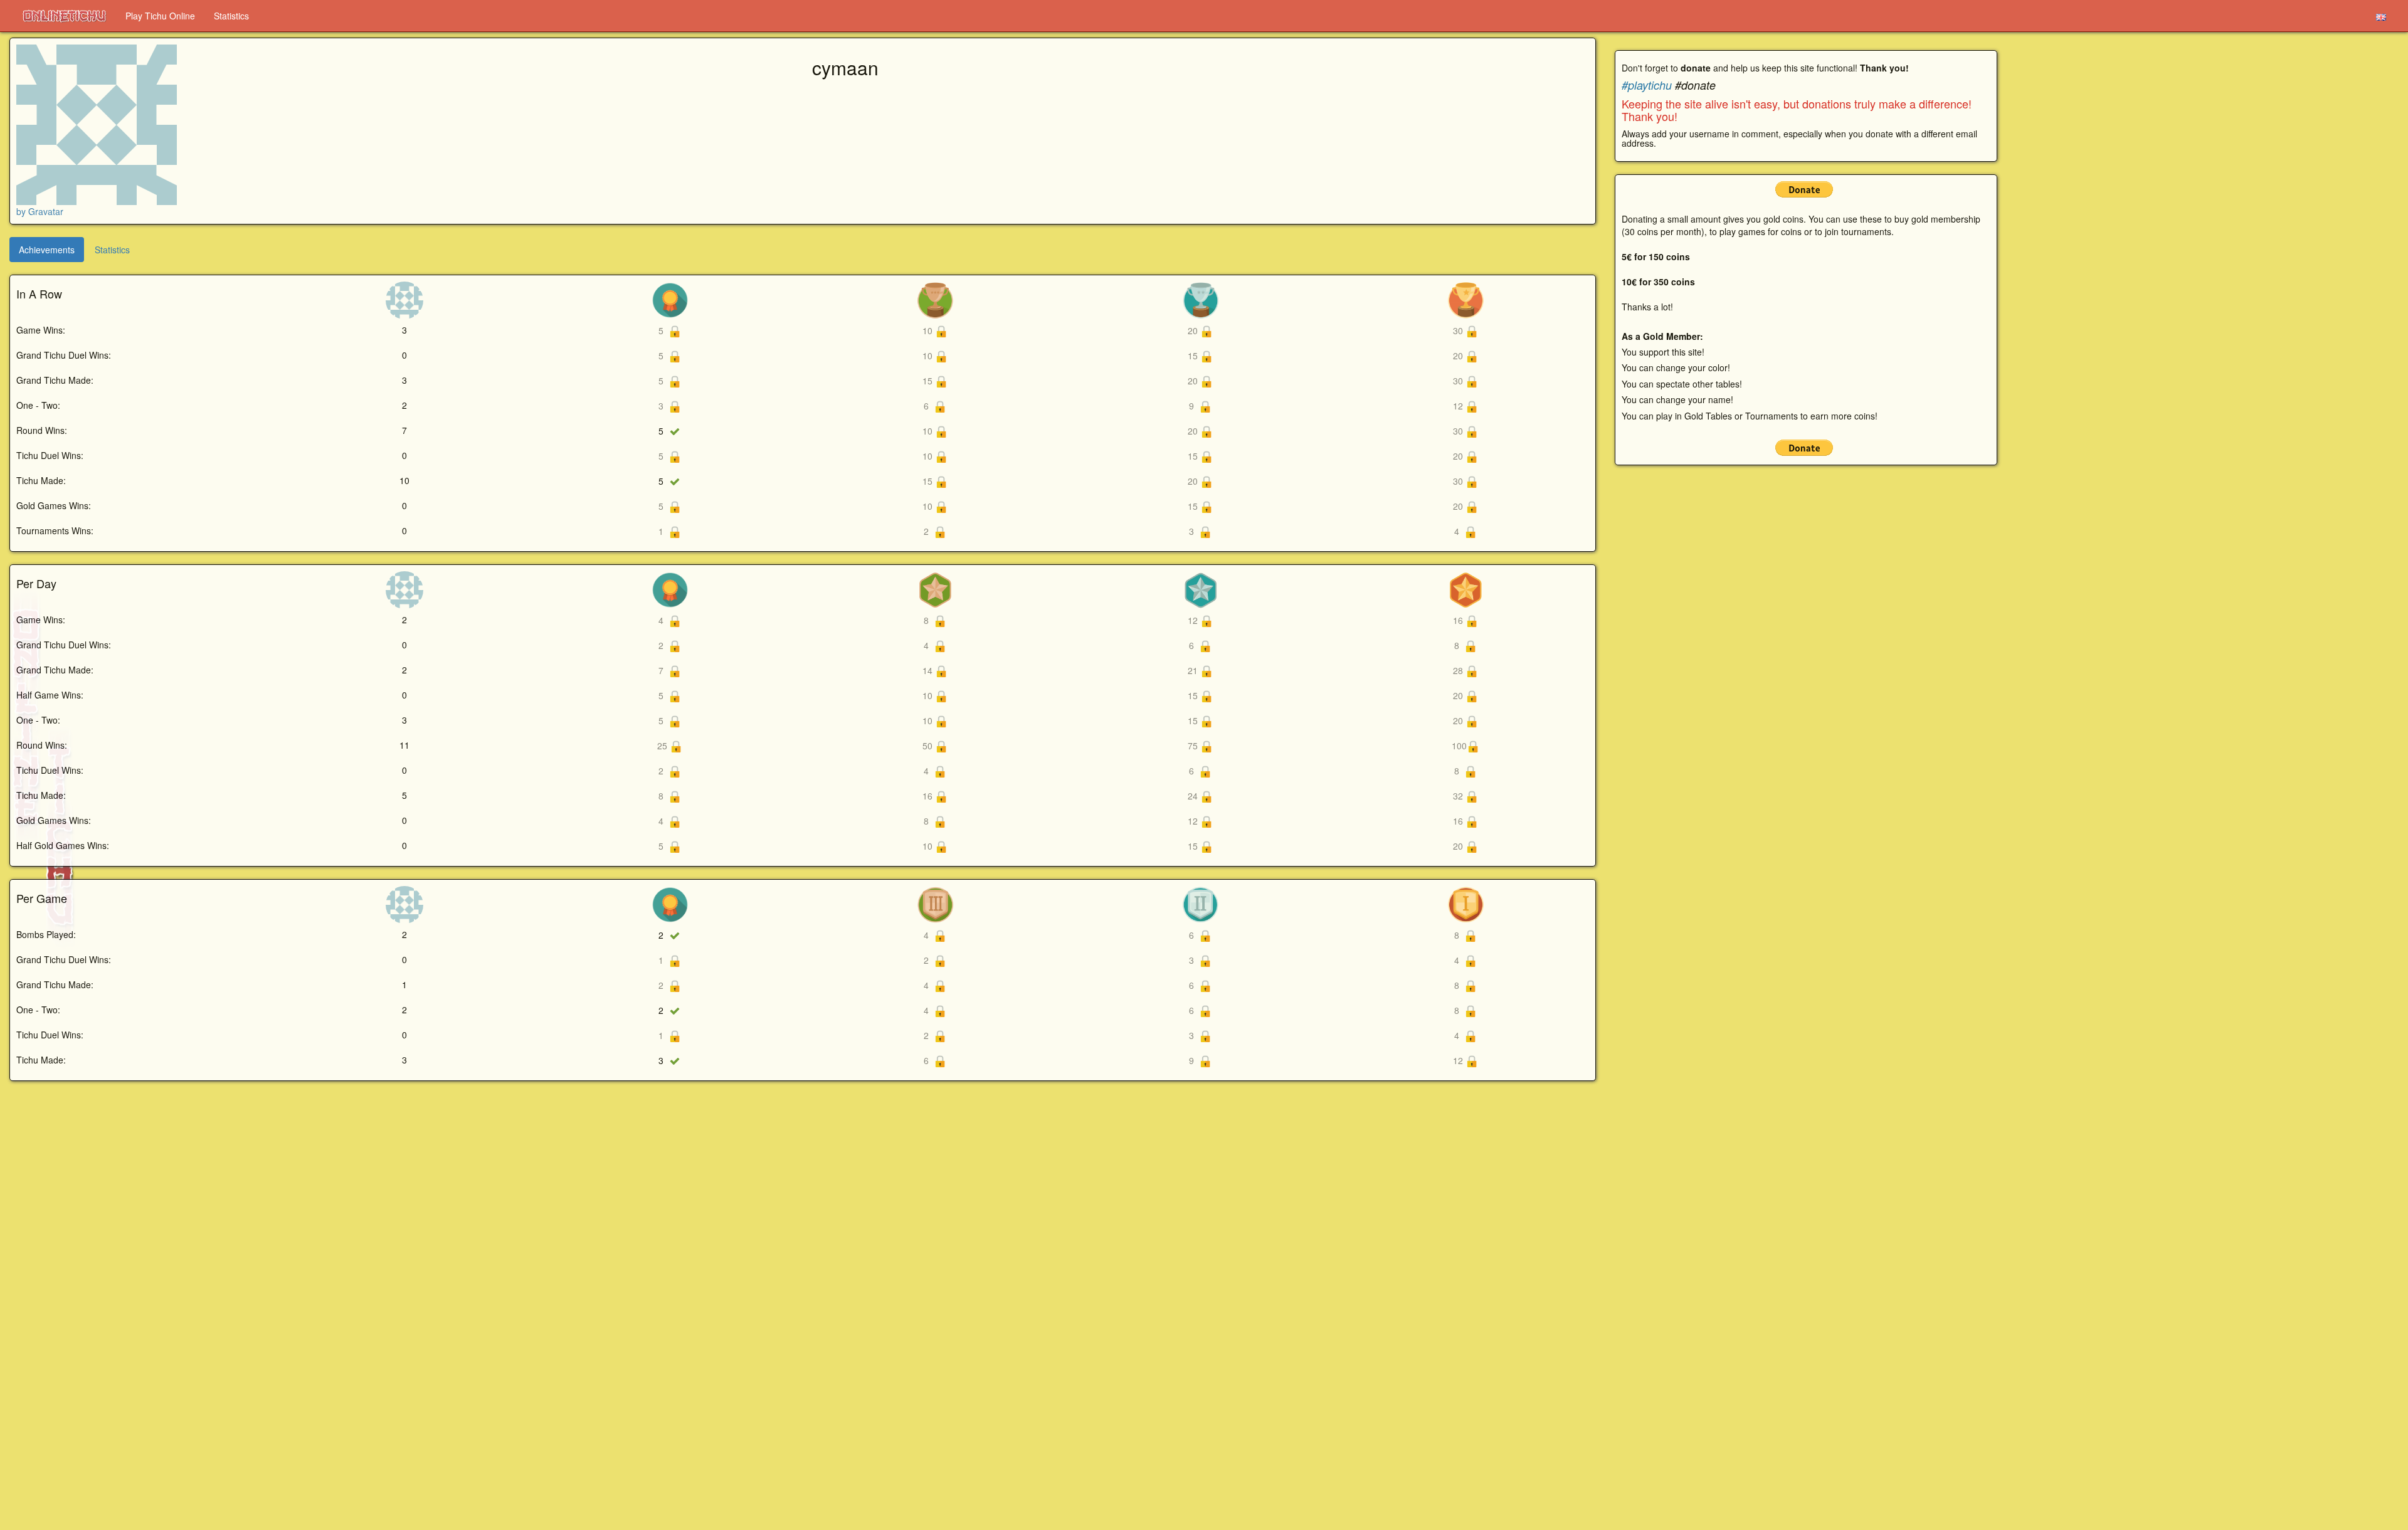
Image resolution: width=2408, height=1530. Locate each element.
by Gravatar (40, 211)
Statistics (231, 16)
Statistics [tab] (112, 250)
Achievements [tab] (47, 250)
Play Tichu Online (160, 16)
